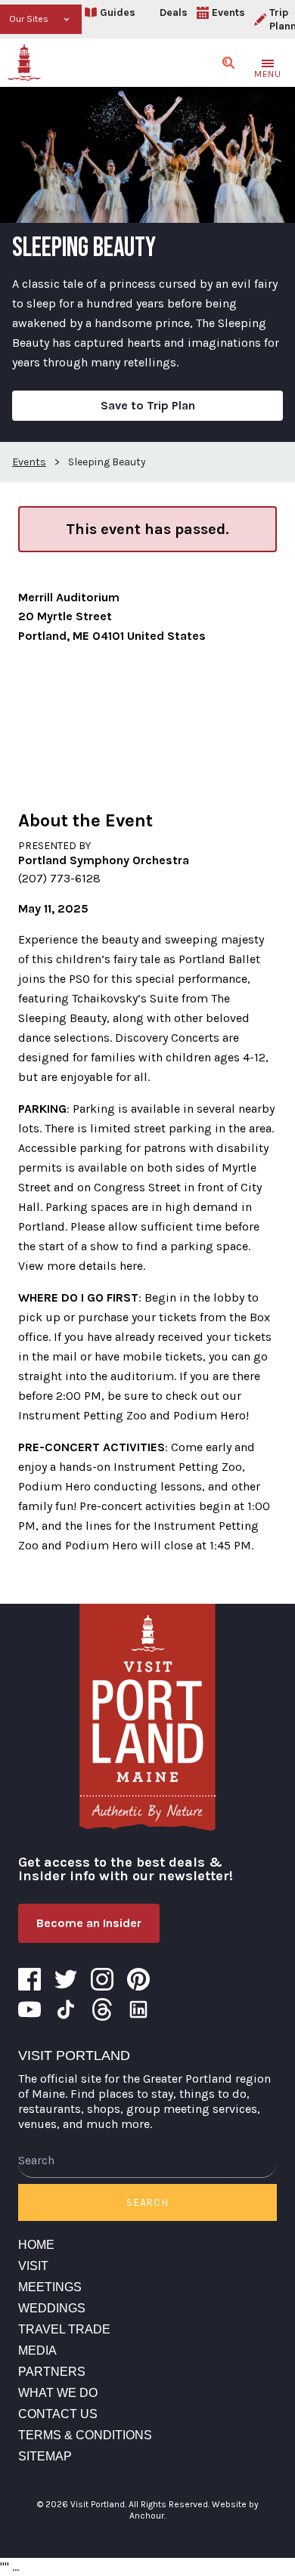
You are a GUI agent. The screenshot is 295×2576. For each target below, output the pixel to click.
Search (147, 2202)
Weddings (52, 2308)
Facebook (29, 1979)
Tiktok (66, 2009)
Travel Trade (64, 2329)
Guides (118, 12)
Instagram (102, 1979)
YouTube (29, 2009)
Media (37, 2351)
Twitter (66, 1979)
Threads (102, 2009)
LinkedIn (138, 2009)
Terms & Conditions (85, 2435)
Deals (174, 12)
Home (36, 2245)
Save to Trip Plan (148, 405)
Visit (33, 2266)
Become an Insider (89, 1923)
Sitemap (45, 2456)
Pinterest (138, 1979)
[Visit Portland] (24, 63)
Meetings (50, 2287)
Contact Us (58, 2414)
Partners (52, 2372)
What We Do (58, 2393)
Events (228, 12)
